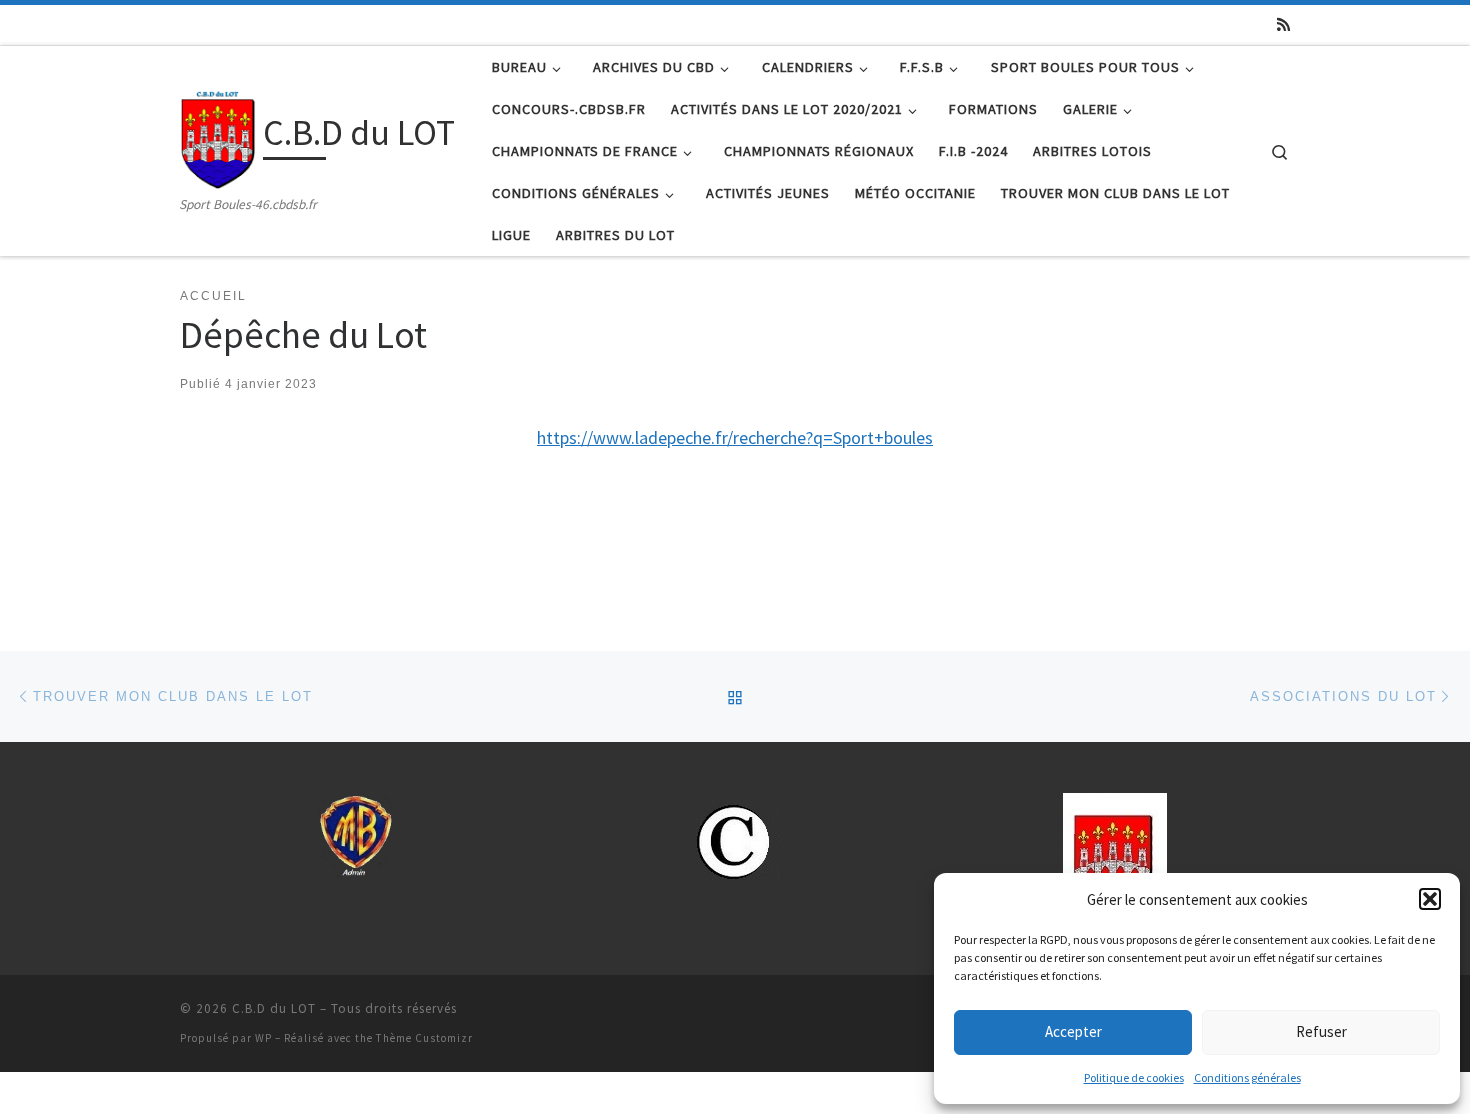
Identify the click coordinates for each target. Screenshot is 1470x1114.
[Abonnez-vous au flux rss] (1283, 24)
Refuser (1321, 1031)
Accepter (1073, 1031)
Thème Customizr (424, 1038)
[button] (1430, 899)
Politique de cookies (1134, 1077)
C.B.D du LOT (274, 1008)
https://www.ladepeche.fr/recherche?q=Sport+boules (735, 437)
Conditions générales (1247, 1077)
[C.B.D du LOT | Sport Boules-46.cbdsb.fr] (218, 135)
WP (263, 1038)
